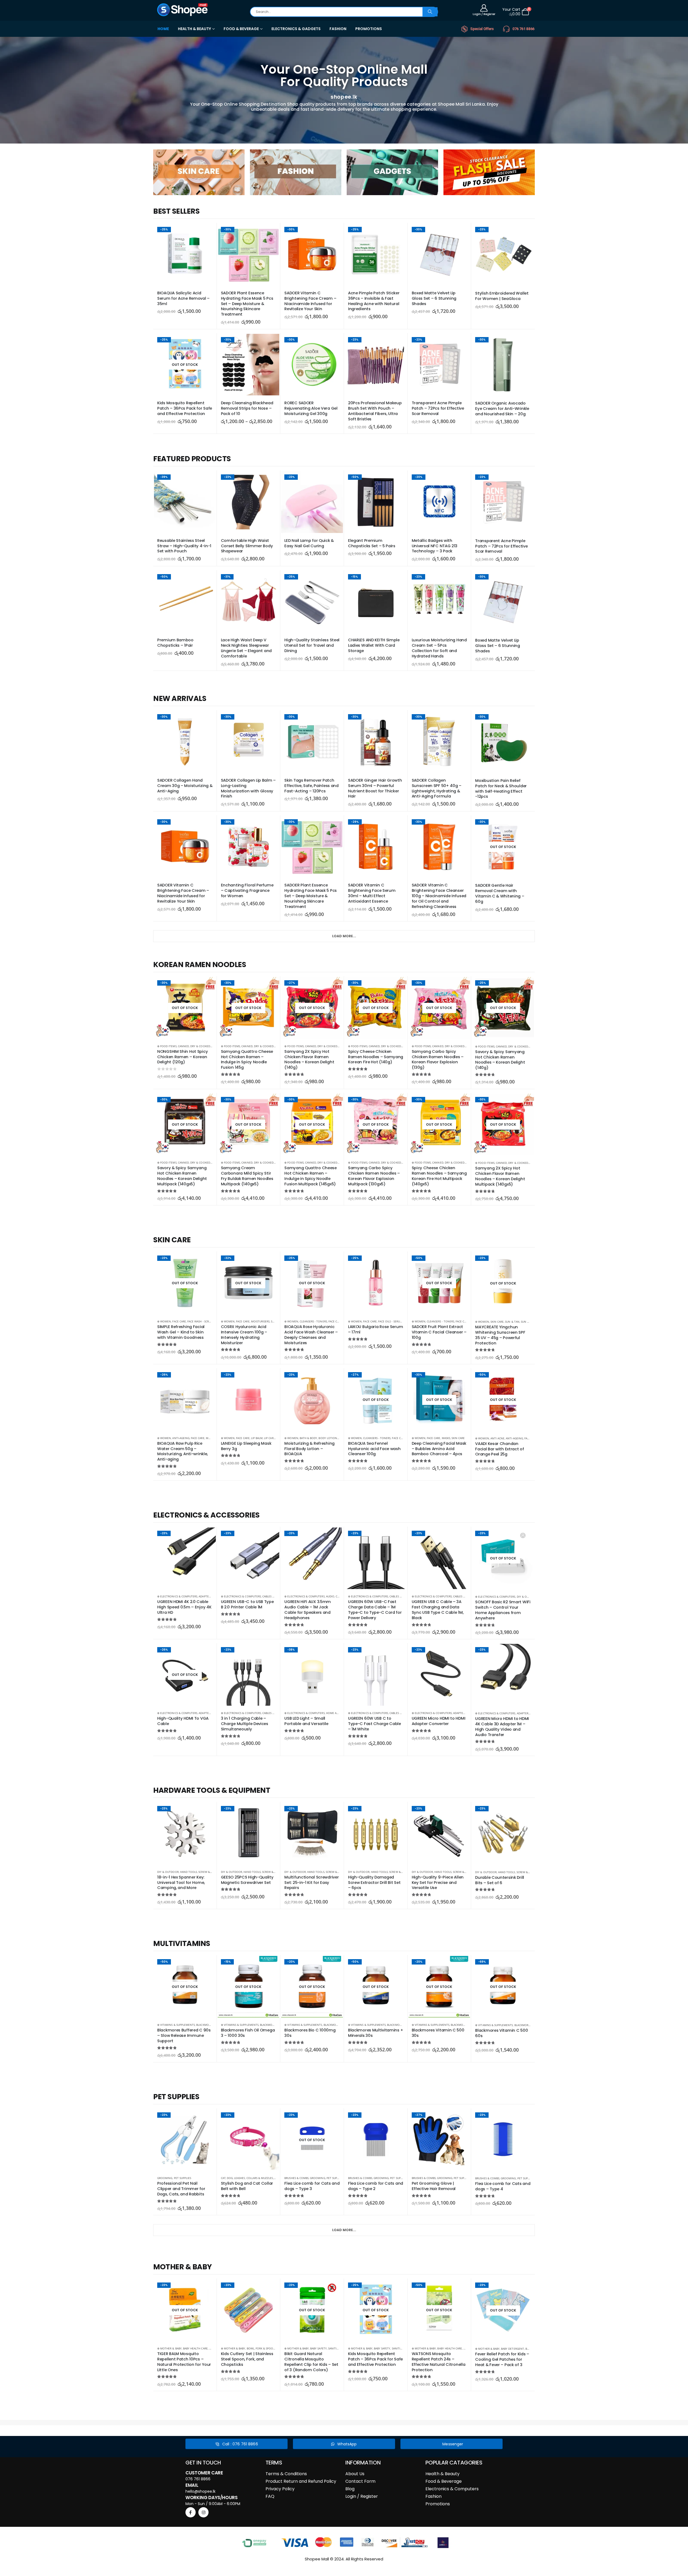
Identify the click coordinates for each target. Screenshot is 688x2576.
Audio (330, 1596)
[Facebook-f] (191, 2512)
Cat (223, 2178)
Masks (446, 1438)
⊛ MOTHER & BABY (169, 2348)
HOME (163, 29)
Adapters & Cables (212, 1596)
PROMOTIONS (369, 29)
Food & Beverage (444, 2481)
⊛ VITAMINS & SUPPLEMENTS (176, 2025)
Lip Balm (257, 1438)
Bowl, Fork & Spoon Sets (264, 2348)
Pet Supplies (183, 2178)
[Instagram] (203, 2512)
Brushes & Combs (296, 2178)
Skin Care (497, 1322)
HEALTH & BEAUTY (194, 29)
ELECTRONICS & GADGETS (296, 29)
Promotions (438, 2504)
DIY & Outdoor (528, 1597)
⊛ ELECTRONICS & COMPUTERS (177, 1596)
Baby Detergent (513, 2349)
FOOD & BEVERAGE (241, 29)
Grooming (165, 2178)
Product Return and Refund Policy (301, 2481)
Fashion (433, 2496)
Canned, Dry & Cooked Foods (199, 1046)
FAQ (270, 2496)
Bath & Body (309, 1438)
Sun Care (527, 1322)
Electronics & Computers (452, 2489)
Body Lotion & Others (335, 1438)
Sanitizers (336, 2348)
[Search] (430, 12)
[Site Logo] (183, 10)
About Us (355, 2474)
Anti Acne (497, 1438)
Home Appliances (338, 1713)
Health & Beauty (442, 2474)
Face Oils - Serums (391, 1321)
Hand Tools (189, 1872)
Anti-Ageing (181, 1438)
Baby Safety (318, 2348)
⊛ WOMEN (164, 1321)
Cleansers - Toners (313, 1321)
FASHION (338, 29)
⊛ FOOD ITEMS (167, 1046)
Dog (230, 2178)
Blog (350, 2489)
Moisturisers (260, 1321)
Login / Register (362, 2496)
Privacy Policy (280, 2489)
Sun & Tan (512, 1322)
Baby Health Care (195, 2348)
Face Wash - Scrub (200, 1321)
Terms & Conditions (286, 2474)
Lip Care (269, 1438)
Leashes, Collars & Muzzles (253, 2178)
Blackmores (205, 2025)
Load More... (344, 936)
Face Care (179, 1321)
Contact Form (360, 2481)
